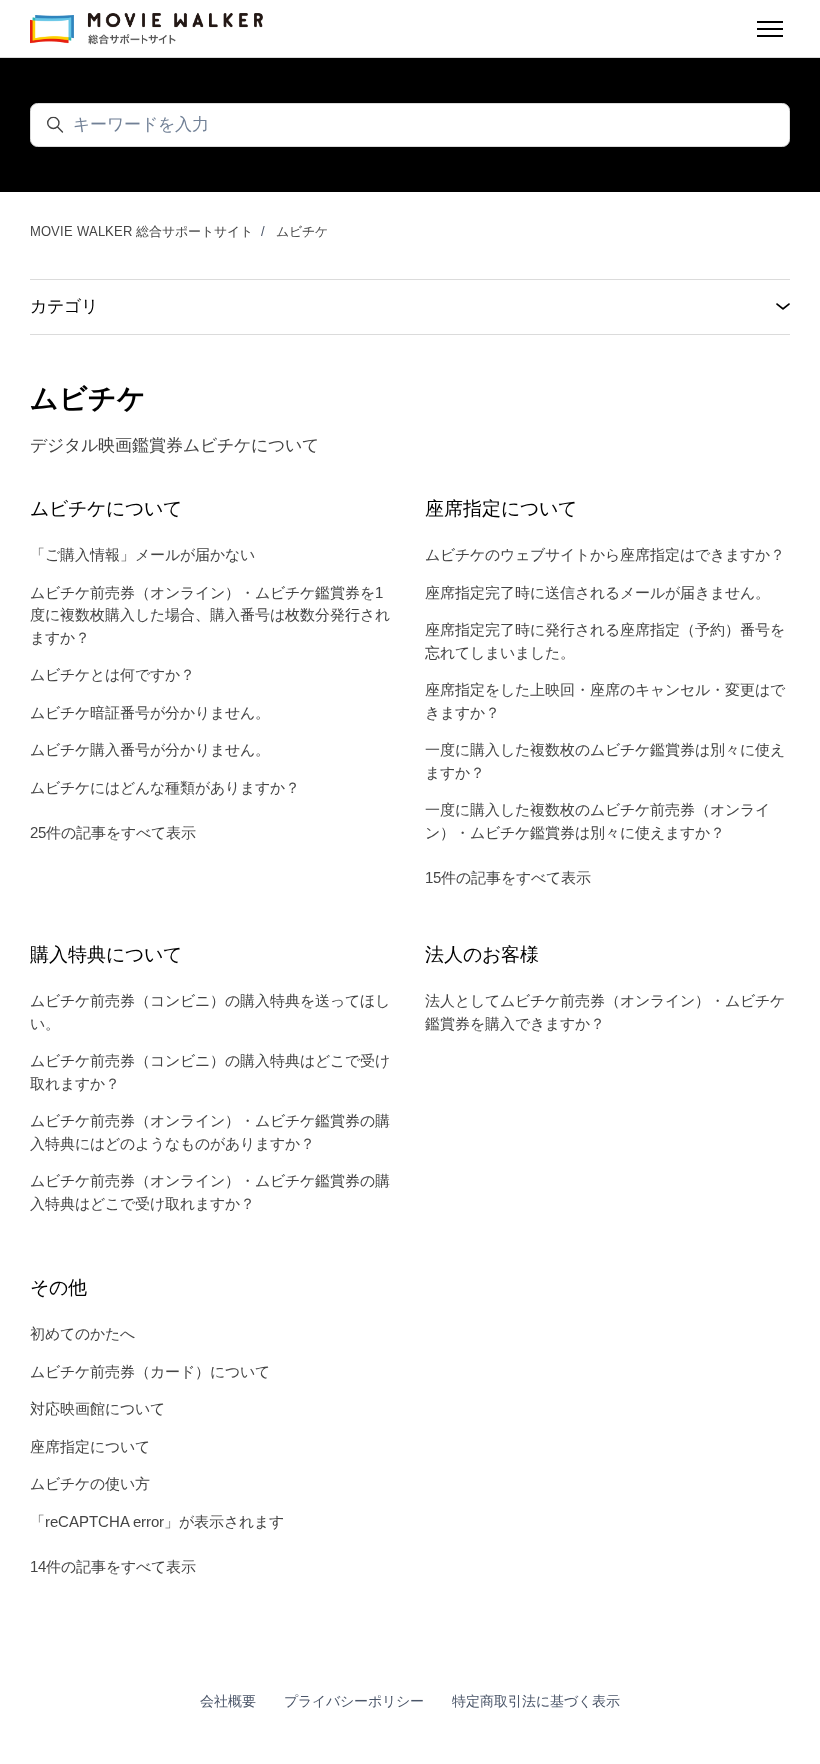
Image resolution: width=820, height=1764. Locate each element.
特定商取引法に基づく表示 (536, 1701)
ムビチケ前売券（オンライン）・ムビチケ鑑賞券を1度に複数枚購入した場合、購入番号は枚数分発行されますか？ (210, 615)
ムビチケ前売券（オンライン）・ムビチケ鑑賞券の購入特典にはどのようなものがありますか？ (210, 1132)
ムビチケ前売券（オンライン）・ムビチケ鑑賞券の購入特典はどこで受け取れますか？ (210, 1192)
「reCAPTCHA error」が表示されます (157, 1521)
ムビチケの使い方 (90, 1483)
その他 (58, 1287)
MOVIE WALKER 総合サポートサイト (141, 231)
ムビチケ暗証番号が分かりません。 (150, 712)
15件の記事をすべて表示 (508, 877)
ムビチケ (302, 231)
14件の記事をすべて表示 (113, 1566)
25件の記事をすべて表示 (113, 832)
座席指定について (501, 508)
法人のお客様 (482, 954)
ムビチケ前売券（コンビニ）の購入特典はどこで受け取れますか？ (210, 1072)
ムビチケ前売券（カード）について (150, 1371)
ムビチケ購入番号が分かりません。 (150, 749)
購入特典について (106, 954)
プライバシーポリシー (354, 1701)
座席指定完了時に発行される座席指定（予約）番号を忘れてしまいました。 (605, 641)
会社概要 (228, 1701)
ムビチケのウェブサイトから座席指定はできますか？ (605, 554)
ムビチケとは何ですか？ (112, 674)
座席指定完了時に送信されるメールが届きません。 (597, 592)
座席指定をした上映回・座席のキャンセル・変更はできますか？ (605, 701)
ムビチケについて (106, 508)
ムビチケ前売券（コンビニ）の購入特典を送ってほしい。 (210, 1012)
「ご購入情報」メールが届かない (142, 554)
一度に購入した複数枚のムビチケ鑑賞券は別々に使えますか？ (605, 761)
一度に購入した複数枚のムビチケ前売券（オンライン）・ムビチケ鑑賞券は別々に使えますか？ (597, 821)
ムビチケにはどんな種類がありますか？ (165, 787)
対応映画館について (97, 1408)
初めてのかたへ (82, 1333)
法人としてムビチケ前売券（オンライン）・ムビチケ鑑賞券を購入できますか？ (605, 1012)
